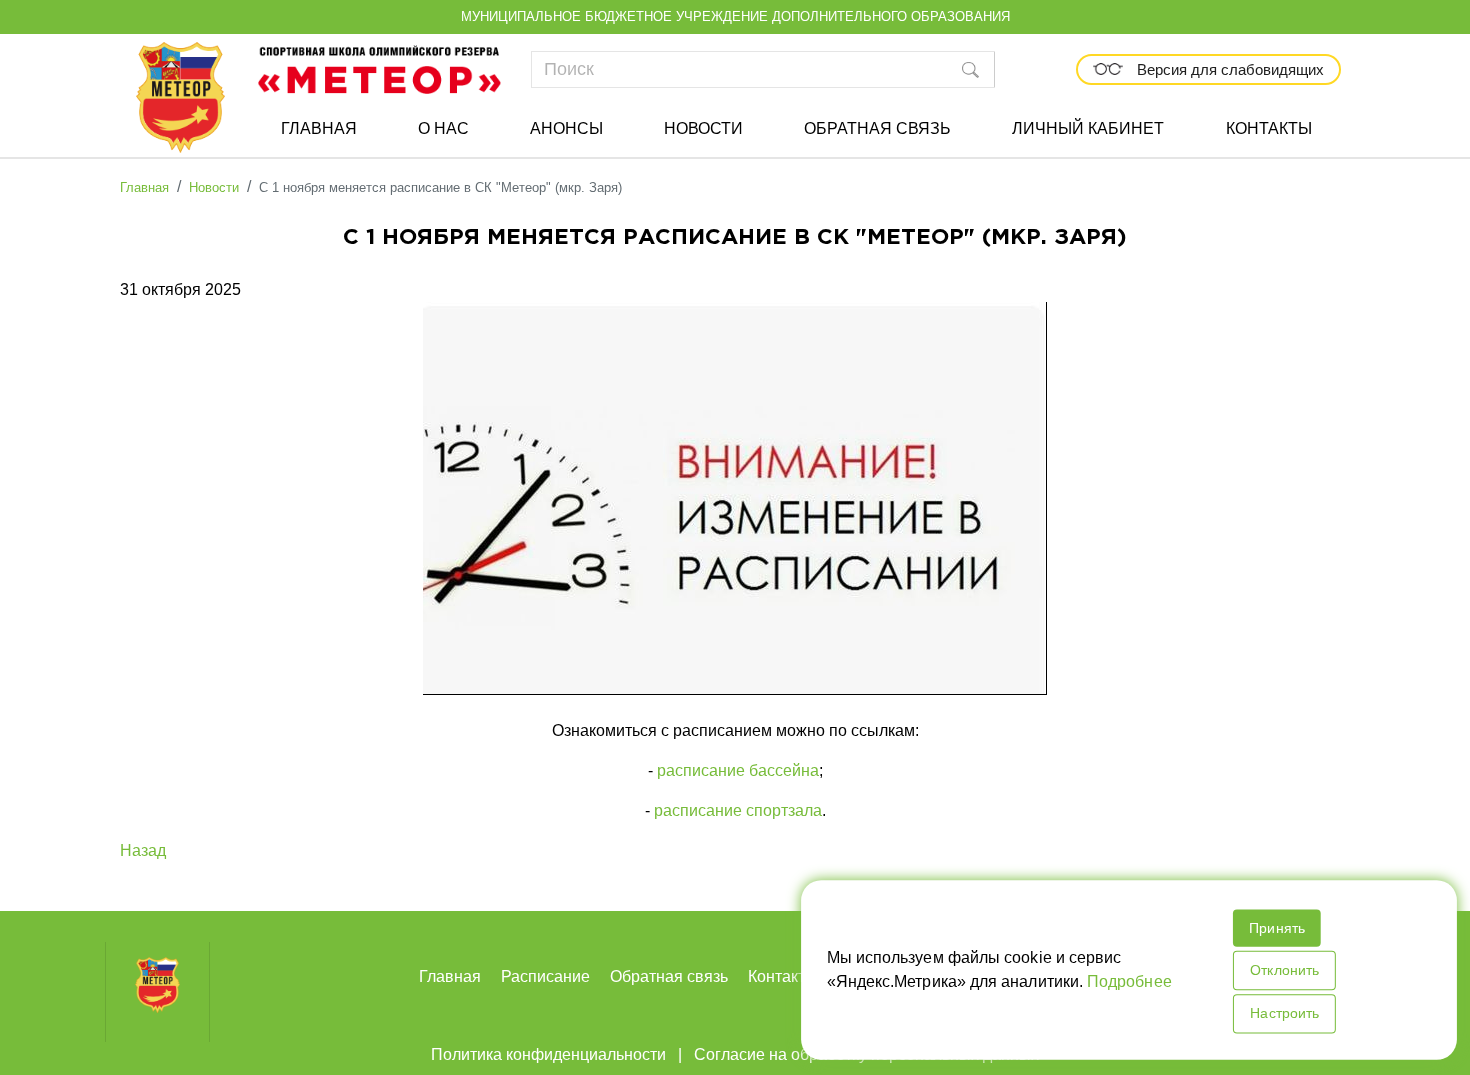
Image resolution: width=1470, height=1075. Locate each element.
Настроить (1283, 1013)
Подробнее (1129, 981)
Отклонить (1283, 970)
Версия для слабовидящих (1228, 69)
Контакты (1269, 128)
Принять (1275, 928)
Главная (319, 128)
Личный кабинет (1088, 128)
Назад (143, 850)
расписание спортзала (738, 810)
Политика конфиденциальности (548, 1054)
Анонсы (566, 128)
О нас (443, 128)
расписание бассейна (738, 770)
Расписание (545, 976)
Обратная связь (877, 128)
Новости (703, 128)
